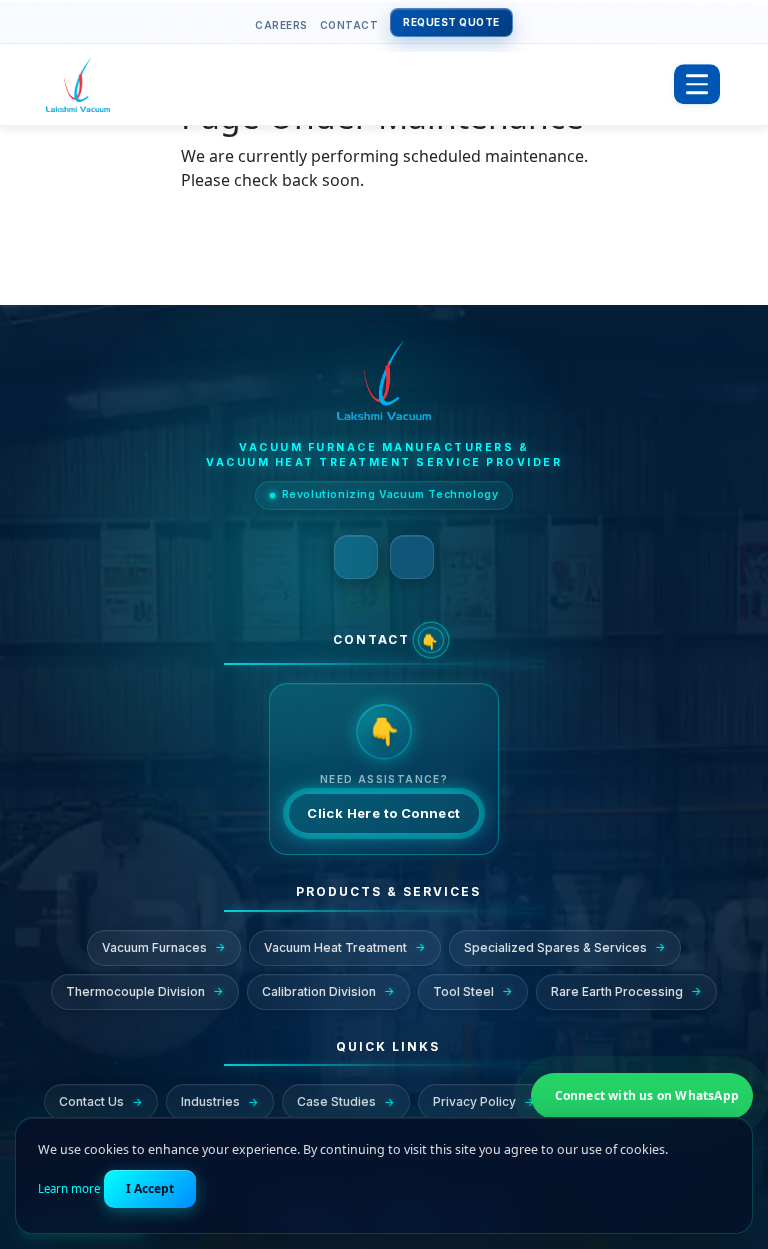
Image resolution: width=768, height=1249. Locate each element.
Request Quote (451, 22)
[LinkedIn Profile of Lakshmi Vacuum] (356, 557)
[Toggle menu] (697, 85)
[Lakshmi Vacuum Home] (354, 84)
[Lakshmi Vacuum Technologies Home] (384, 380)
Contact (349, 25)
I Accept (150, 1188)
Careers (281, 25)
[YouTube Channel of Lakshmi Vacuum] (412, 557)
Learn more (69, 1188)
